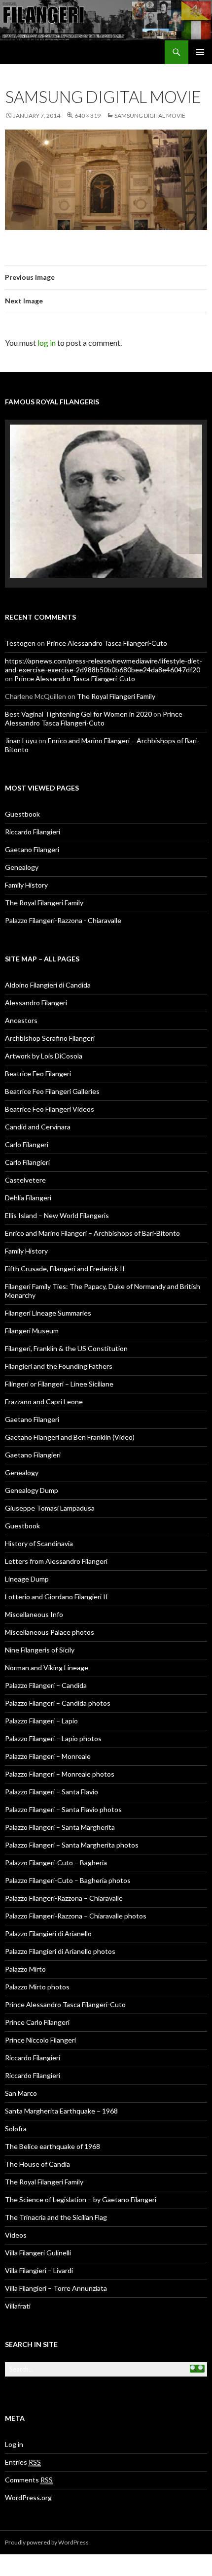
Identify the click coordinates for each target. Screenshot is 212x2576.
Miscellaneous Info (34, 1591)
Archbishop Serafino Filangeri (50, 1014)
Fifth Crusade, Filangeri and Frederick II (65, 1245)
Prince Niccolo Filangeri (40, 2016)
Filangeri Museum (32, 1307)
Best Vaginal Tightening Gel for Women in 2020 (78, 690)
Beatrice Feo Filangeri (38, 1050)
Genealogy (22, 843)
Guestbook (22, 790)
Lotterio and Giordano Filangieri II (56, 1573)
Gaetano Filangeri (32, 826)
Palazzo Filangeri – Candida (46, 1662)
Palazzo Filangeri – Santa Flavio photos (63, 1786)
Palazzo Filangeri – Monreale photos (60, 1750)
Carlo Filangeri (27, 1121)
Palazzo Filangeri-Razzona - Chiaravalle (63, 897)
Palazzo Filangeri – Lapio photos (53, 1715)
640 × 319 (88, 116)
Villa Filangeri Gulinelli (38, 2229)
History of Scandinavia (39, 1520)
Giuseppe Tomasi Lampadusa (50, 1484)
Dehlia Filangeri (28, 1174)
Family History (26, 861)
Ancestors (21, 997)
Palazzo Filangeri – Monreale (48, 1733)
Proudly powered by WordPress (47, 2519)
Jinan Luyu (21, 717)
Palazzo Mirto (25, 1945)
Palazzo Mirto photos (37, 1963)
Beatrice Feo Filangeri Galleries (52, 1068)
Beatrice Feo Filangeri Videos (50, 1085)
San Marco (21, 2069)
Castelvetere (25, 1156)
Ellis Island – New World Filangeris (57, 1192)
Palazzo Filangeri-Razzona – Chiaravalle (64, 1874)
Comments (29, 2456)
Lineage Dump (27, 1555)
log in (47, 343)
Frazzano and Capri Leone (44, 1378)
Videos (16, 2211)
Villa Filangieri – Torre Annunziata (56, 2264)
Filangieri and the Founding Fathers (59, 1342)
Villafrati (18, 2282)
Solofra (16, 2105)
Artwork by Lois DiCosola (44, 1032)
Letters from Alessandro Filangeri (56, 1537)
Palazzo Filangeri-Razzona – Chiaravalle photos (76, 1892)
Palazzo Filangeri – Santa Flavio (52, 1768)
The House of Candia (37, 2140)
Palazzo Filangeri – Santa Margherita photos (72, 1821)
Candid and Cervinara (38, 1103)
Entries (23, 2438)
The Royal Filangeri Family (116, 673)
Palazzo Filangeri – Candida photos (58, 1679)
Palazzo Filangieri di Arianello (48, 1910)
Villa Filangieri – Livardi (39, 2247)
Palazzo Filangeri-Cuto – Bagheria (56, 1839)
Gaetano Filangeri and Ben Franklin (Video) (70, 1413)
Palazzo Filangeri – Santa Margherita (60, 1803)
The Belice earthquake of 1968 (53, 2123)
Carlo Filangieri (27, 1139)
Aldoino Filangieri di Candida (48, 961)
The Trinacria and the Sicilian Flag (56, 2194)
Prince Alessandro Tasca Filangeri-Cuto (107, 619)
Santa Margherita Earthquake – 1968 (61, 2087)
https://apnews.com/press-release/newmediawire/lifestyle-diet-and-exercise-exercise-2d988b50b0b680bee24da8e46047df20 (104, 642)
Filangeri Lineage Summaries (48, 1289)
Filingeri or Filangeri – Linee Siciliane (59, 1360)
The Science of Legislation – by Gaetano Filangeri (81, 2176)
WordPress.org (28, 2474)
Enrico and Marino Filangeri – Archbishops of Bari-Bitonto (92, 1209)
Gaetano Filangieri (33, 1431)
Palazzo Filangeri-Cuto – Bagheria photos (68, 1857)
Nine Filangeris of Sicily (40, 1626)
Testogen (20, 619)
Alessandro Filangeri (36, 979)
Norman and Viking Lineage (47, 1644)
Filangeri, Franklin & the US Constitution (66, 1325)
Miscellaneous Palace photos (50, 1608)
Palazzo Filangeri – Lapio (41, 1697)
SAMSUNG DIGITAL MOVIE (150, 116)
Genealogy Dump (32, 1467)
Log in (14, 2421)
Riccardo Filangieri (33, 808)
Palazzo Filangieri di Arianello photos (60, 1928)
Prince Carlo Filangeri (37, 1998)
